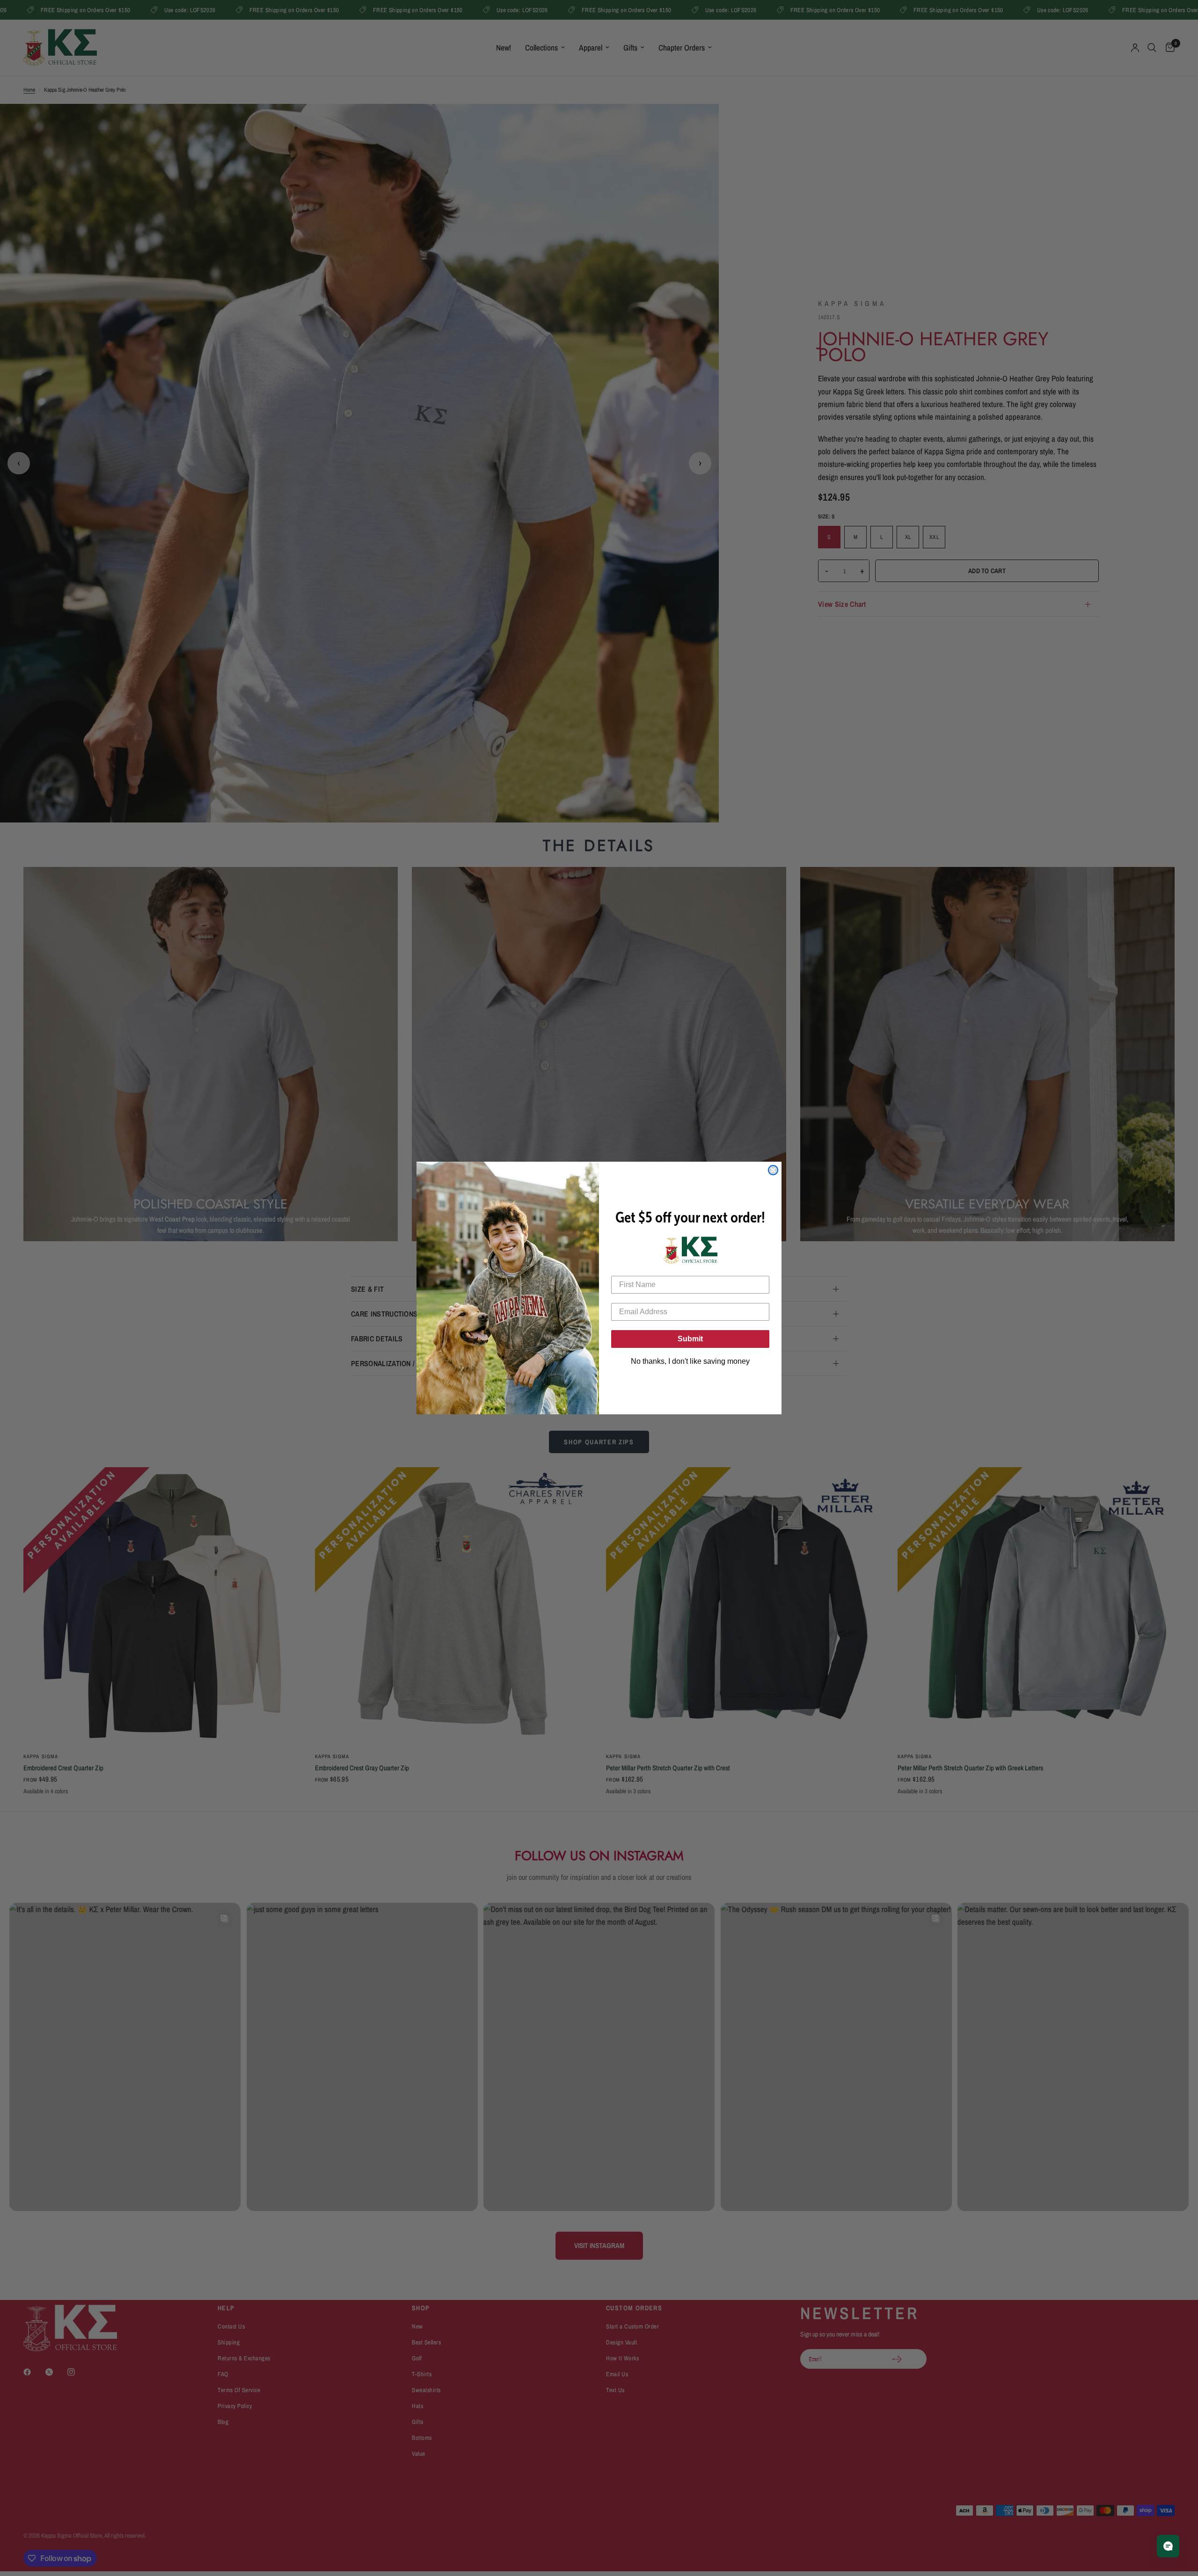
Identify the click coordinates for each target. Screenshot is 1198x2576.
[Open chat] (1168, 2546)
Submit (690, 1339)
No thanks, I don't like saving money (690, 1361)
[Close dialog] (773, 1170)
